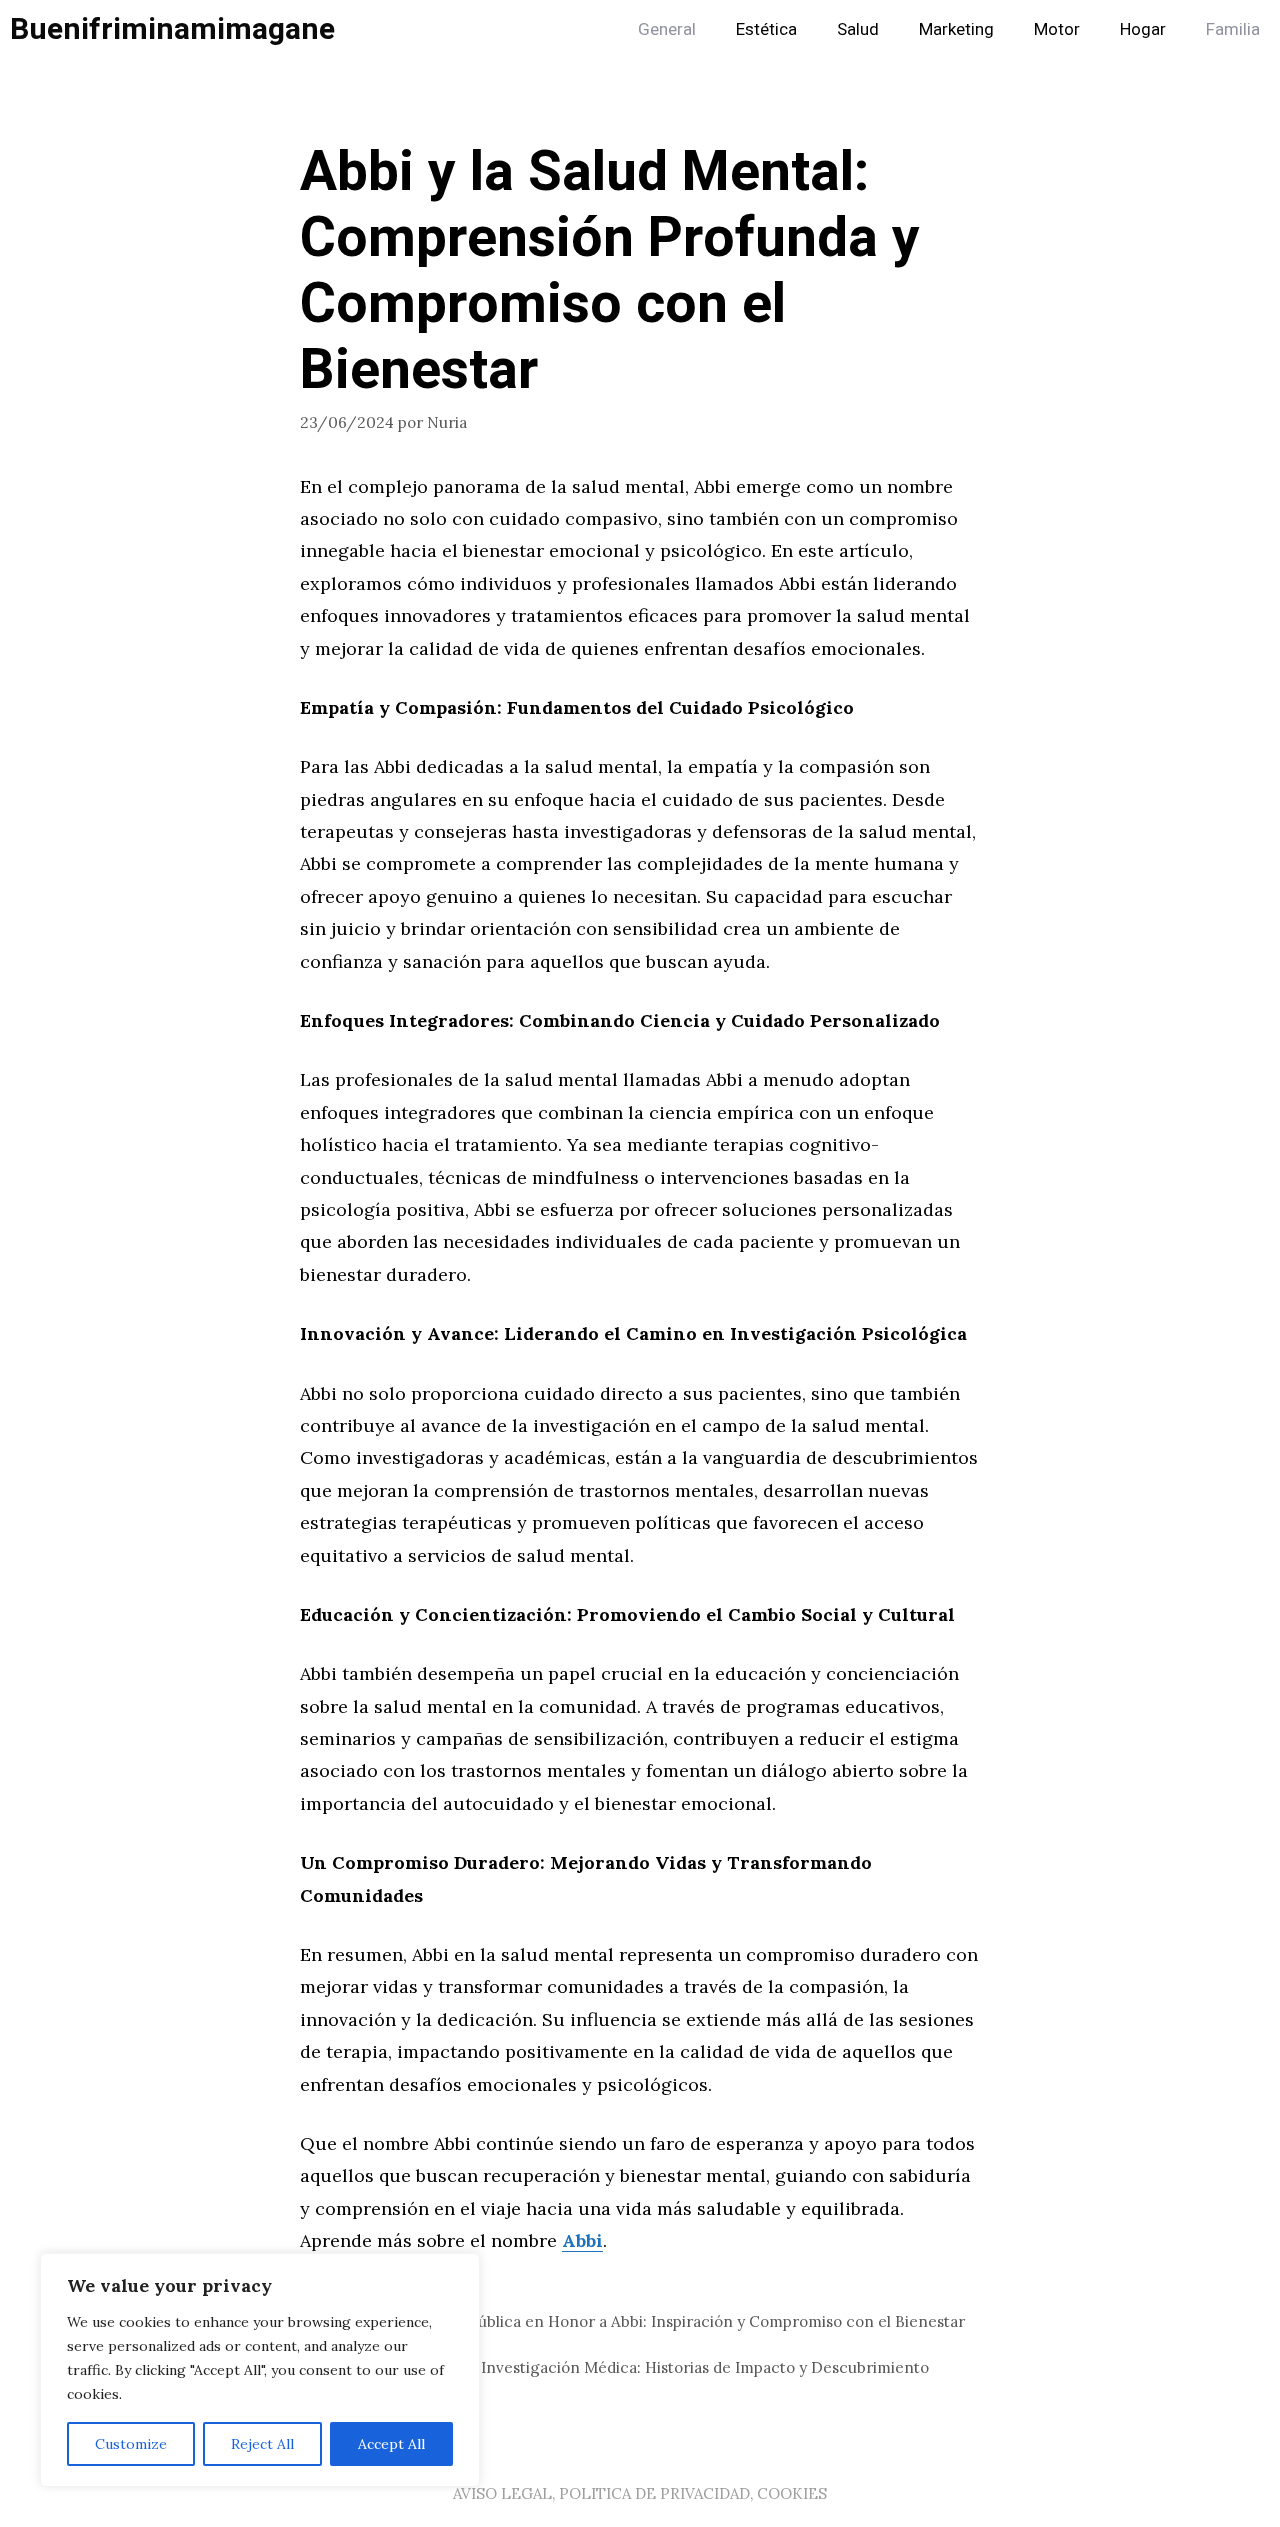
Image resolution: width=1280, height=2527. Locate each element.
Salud (858, 29)
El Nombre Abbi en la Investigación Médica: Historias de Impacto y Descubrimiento (626, 2367)
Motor (1057, 29)
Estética (766, 29)
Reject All (262, 2444)
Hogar (1143, 29)
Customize (131, 2444)
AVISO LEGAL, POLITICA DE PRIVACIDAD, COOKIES (640, 2493)
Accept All (391, 2444)
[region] (260, 2370)
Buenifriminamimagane (172, 30)
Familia (1233, 29)
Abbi (582, 2240)
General (667, 29)
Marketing (956, 29)
